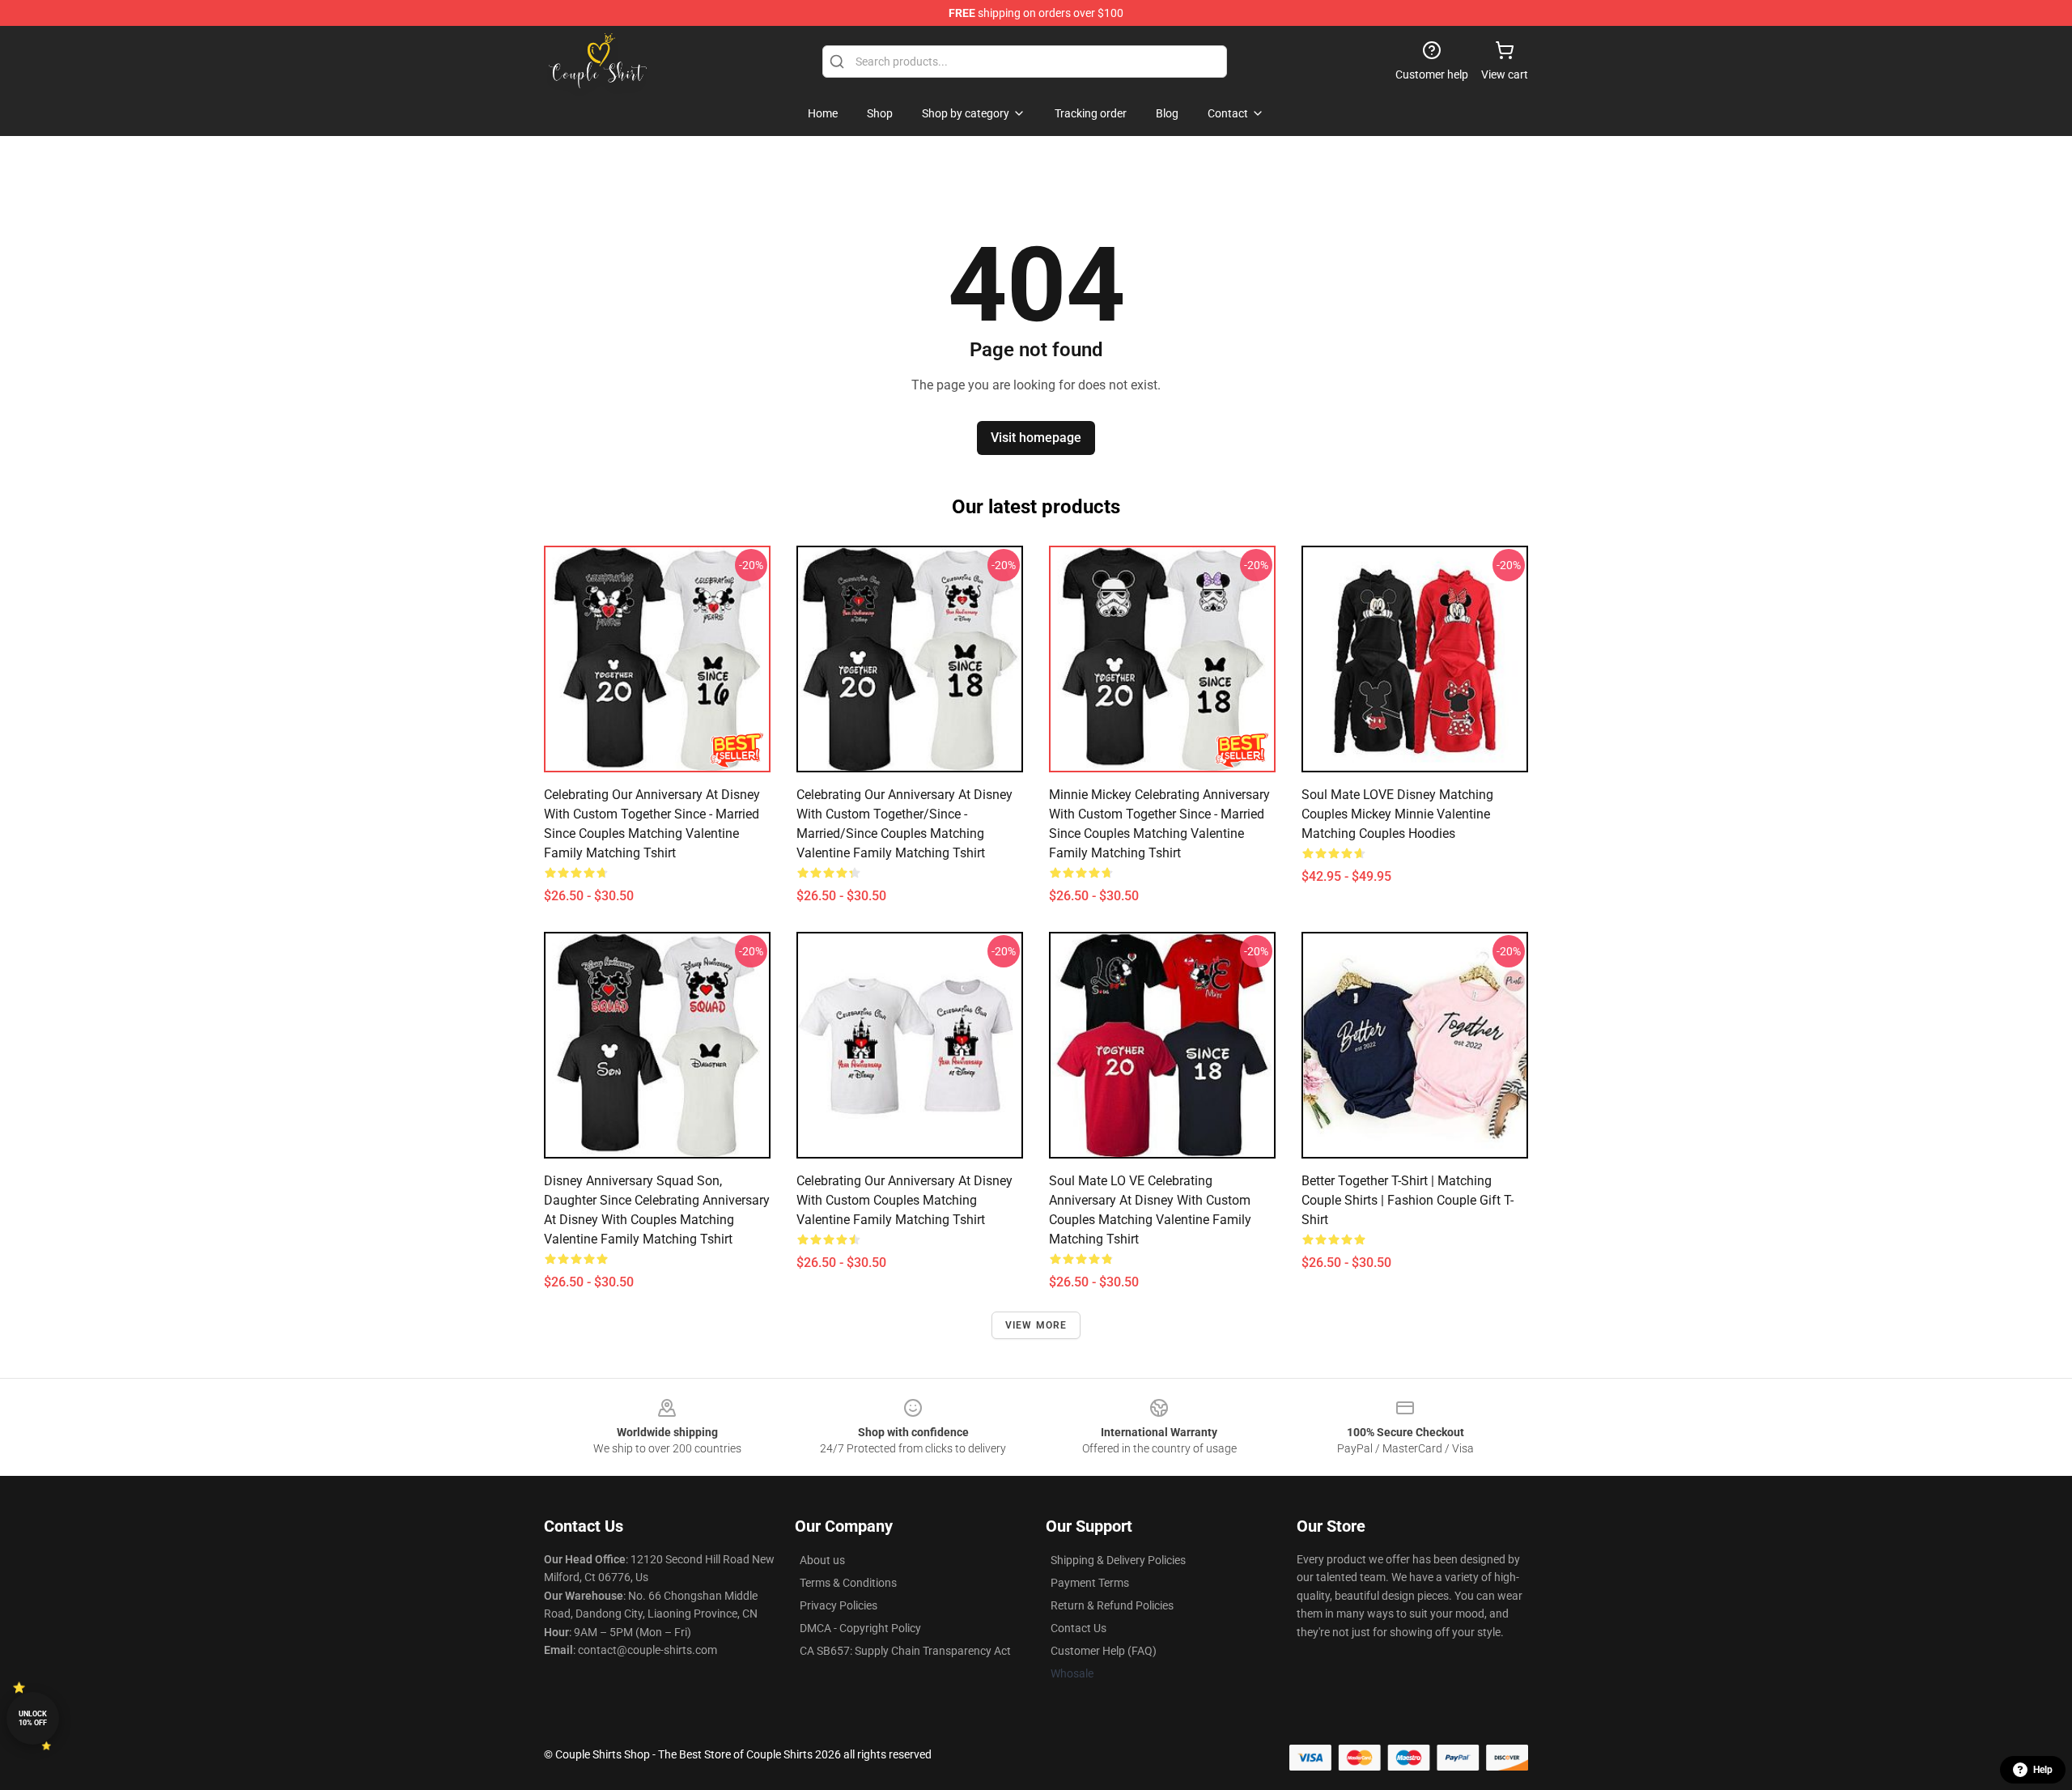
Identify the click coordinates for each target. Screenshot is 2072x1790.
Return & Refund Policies (1112, 1605)
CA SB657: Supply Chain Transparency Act (905, 1651)
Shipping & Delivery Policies (1118, 1560)
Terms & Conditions (848, 1583)
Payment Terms (1090, 1583)
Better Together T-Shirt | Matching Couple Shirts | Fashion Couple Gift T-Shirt (1408, 1200)
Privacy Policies (839, 1605)
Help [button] (2043, 1770)
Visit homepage (1036, 438)
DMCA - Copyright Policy (860, 1628)
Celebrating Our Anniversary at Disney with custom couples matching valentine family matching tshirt (904, 1200)
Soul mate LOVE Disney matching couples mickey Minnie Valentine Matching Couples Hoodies (1397, 814)
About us (822, 1560)
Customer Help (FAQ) (1104, 1651)
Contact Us (1078, 1628)
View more (1036, 1325)
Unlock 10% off (33, 1718)
